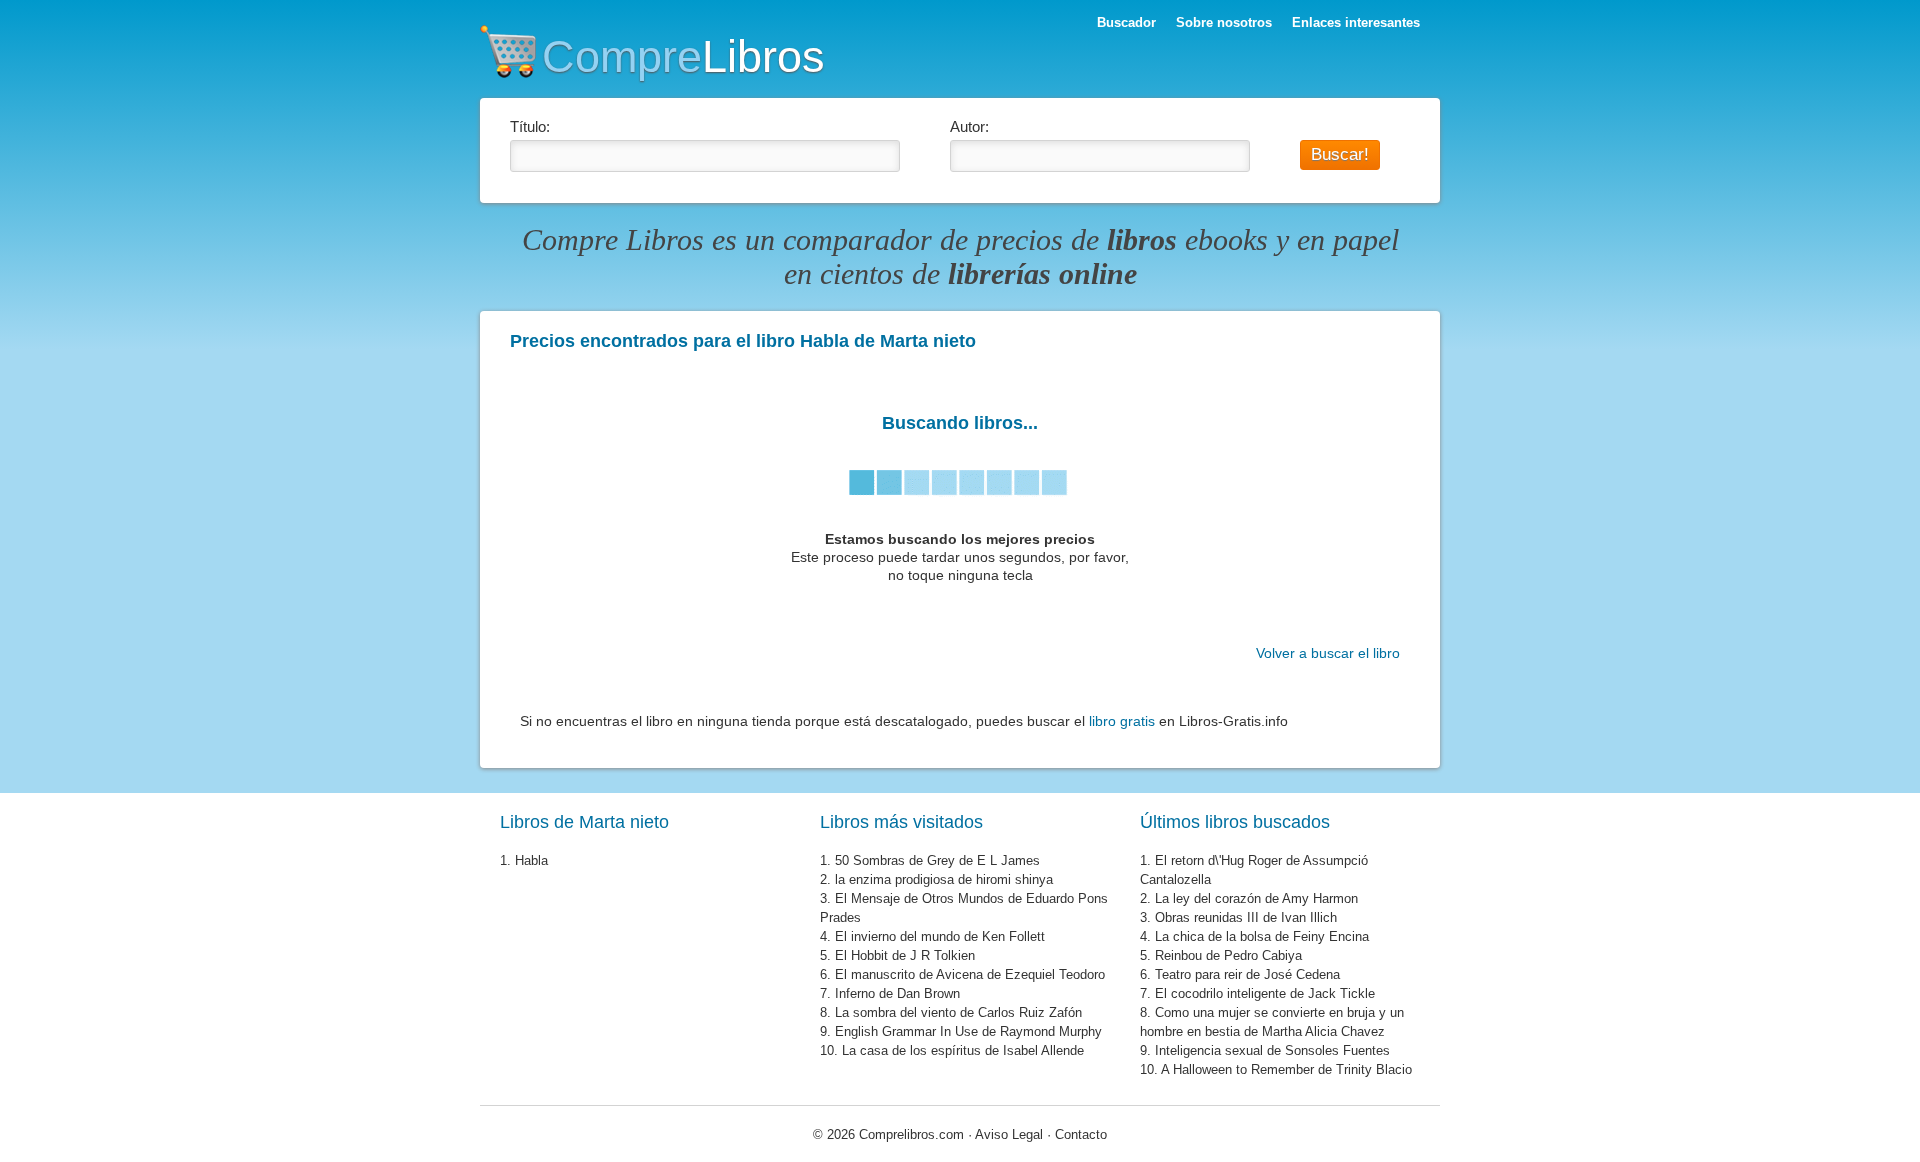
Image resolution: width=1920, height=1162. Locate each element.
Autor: (969, 126)
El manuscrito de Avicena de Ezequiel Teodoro (970, 974)
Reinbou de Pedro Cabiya (1228, 955)
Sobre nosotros (1224, 22)
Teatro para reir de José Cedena (1247, 974)
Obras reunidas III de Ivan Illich (1246, 917)
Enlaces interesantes (1356, 22)
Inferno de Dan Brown (897, 993)
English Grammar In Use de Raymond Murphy (968, 1031)
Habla (531, 860)
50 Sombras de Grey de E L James (937, 860)
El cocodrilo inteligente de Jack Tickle (1265, 993)
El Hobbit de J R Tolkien (905, 955)
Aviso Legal (1009, 1134)
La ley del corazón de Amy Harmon (1256, 898)
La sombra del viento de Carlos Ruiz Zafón (958, 1012)
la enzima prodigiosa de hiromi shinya (944, 879)
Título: (530, 126)
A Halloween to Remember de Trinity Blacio (1286, 1069)
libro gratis (1122, 721)
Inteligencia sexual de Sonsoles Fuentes (1272, 1050)
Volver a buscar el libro (1328, 653)
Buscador (1126, 22)
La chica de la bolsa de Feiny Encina (1262, 936)
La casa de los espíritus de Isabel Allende (963, 1050)
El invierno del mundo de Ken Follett (940, 936)
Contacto (1081, 1134)
